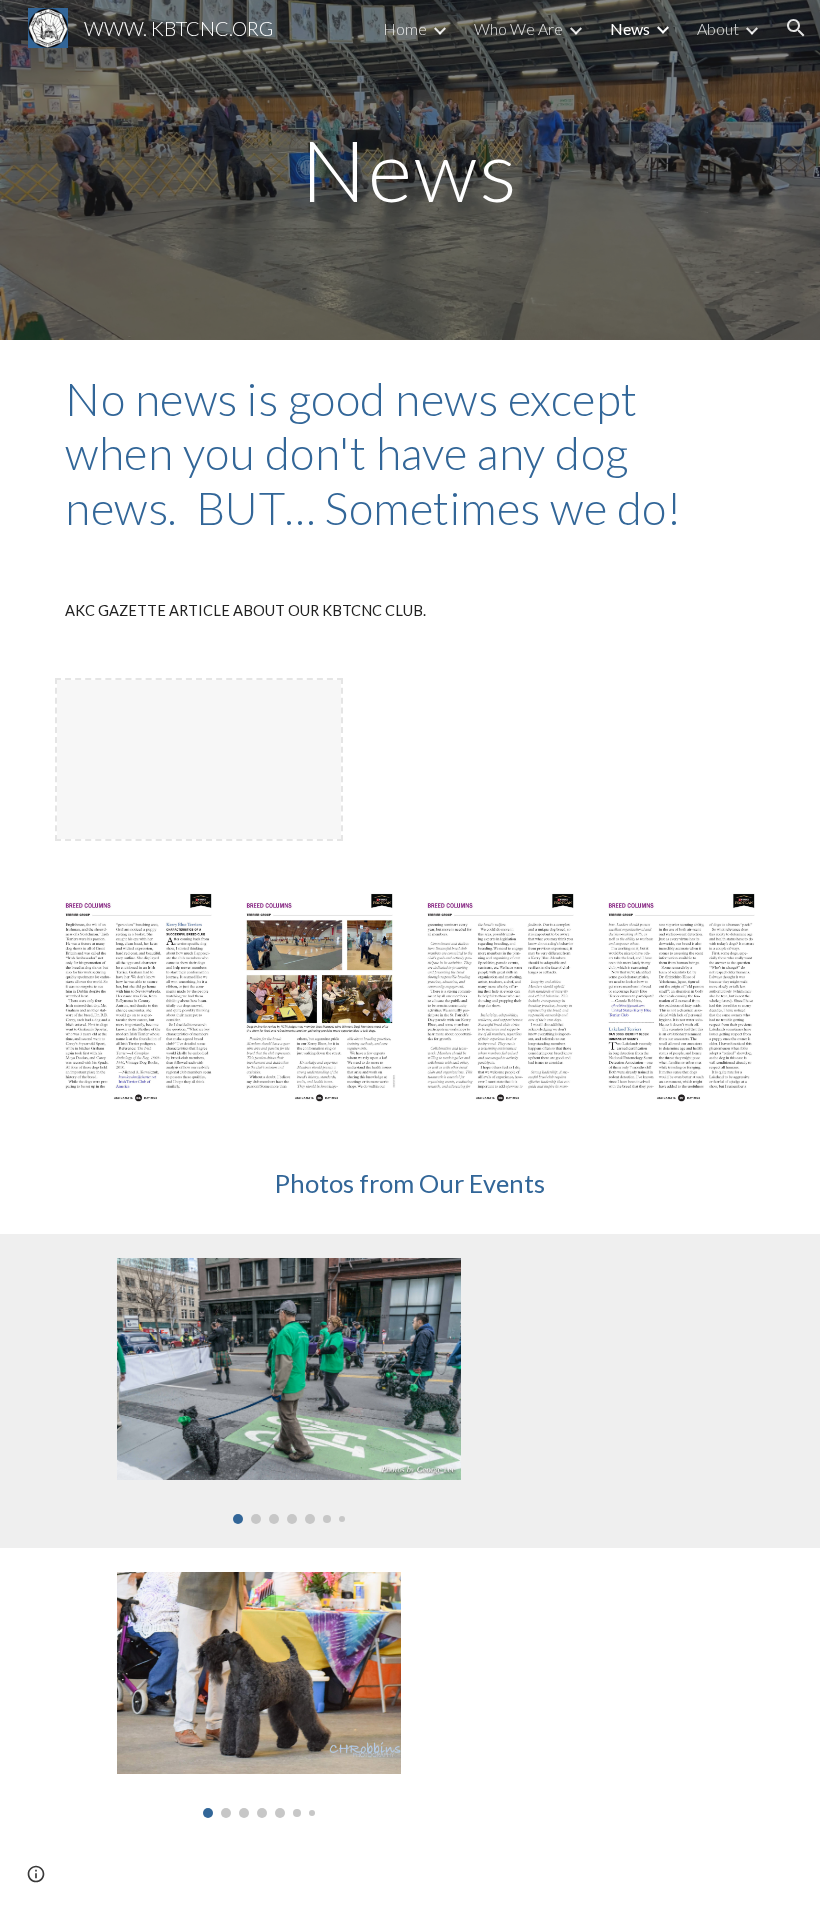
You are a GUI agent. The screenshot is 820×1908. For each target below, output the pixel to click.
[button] (796, 28)
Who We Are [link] (518, 28)
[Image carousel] (289, 1391)
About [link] (718, 28)
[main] (410, 169)
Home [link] (405, 28)
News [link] (630, 28)
